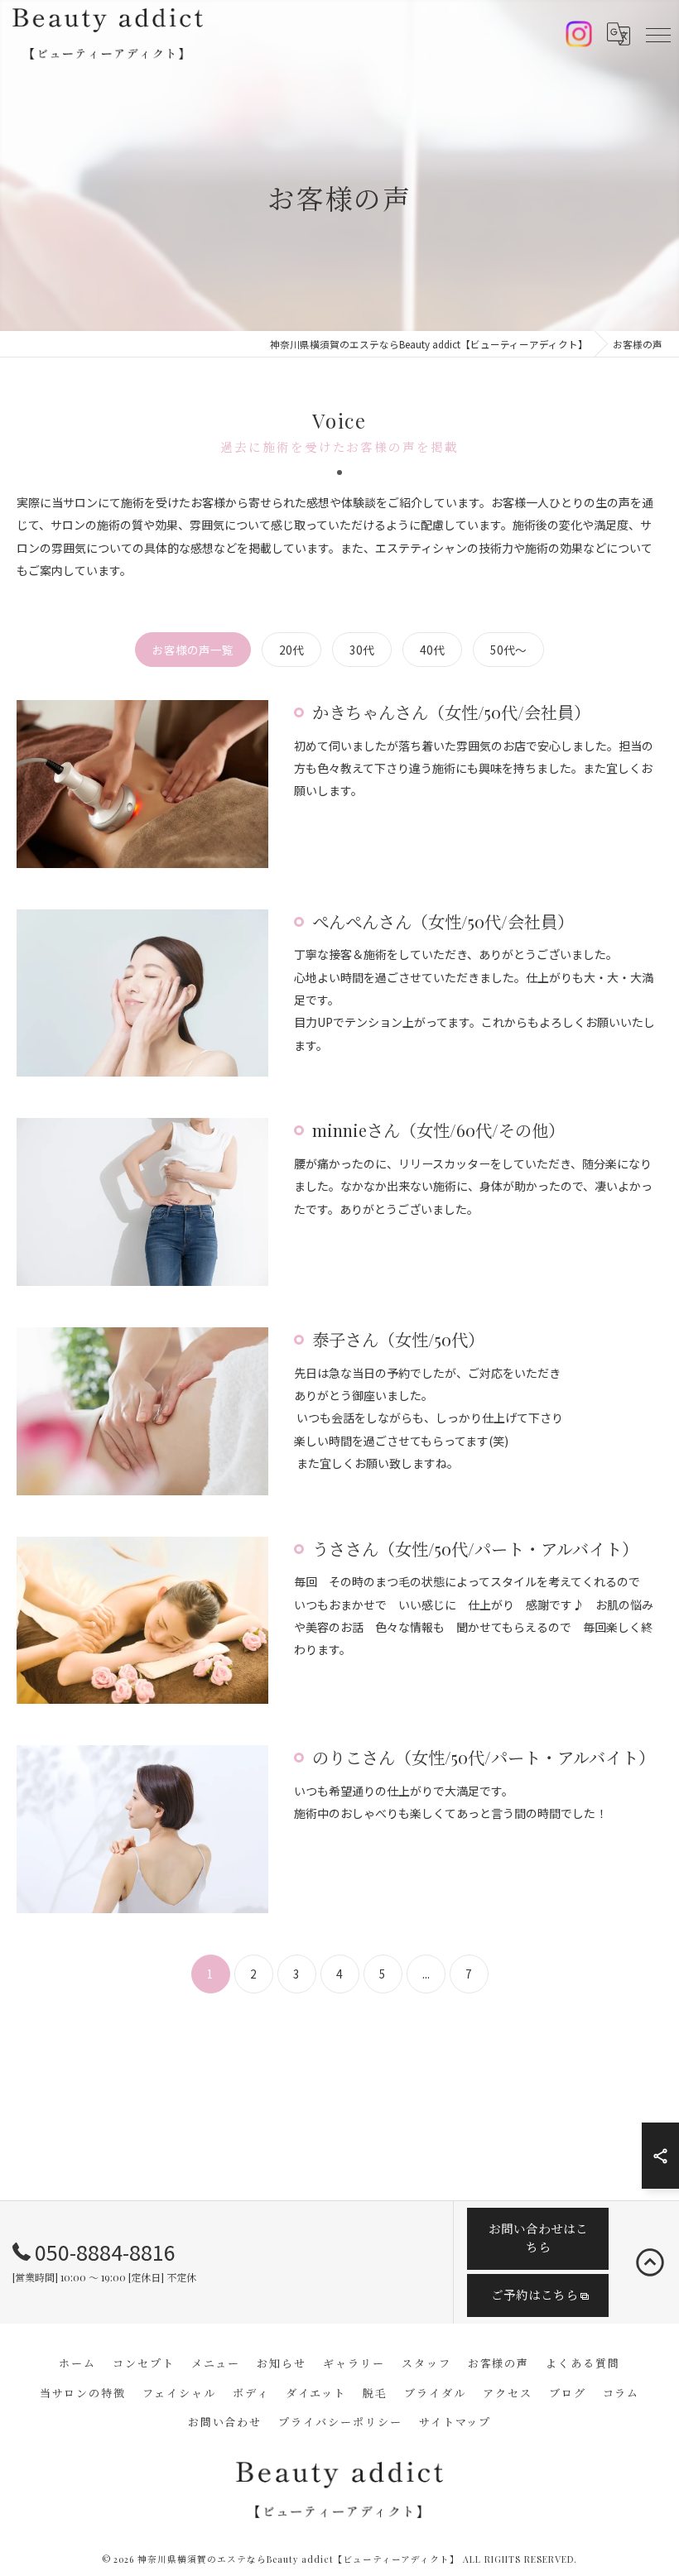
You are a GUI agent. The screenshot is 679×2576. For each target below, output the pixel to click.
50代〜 (508, 650)
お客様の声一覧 (193, 650)
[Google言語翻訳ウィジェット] (619, 34)
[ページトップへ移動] (650, 2262)
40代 (432, 650)
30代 (362, 650)
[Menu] (658, 34)
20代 (291, 650)
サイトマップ (455, 2422)
